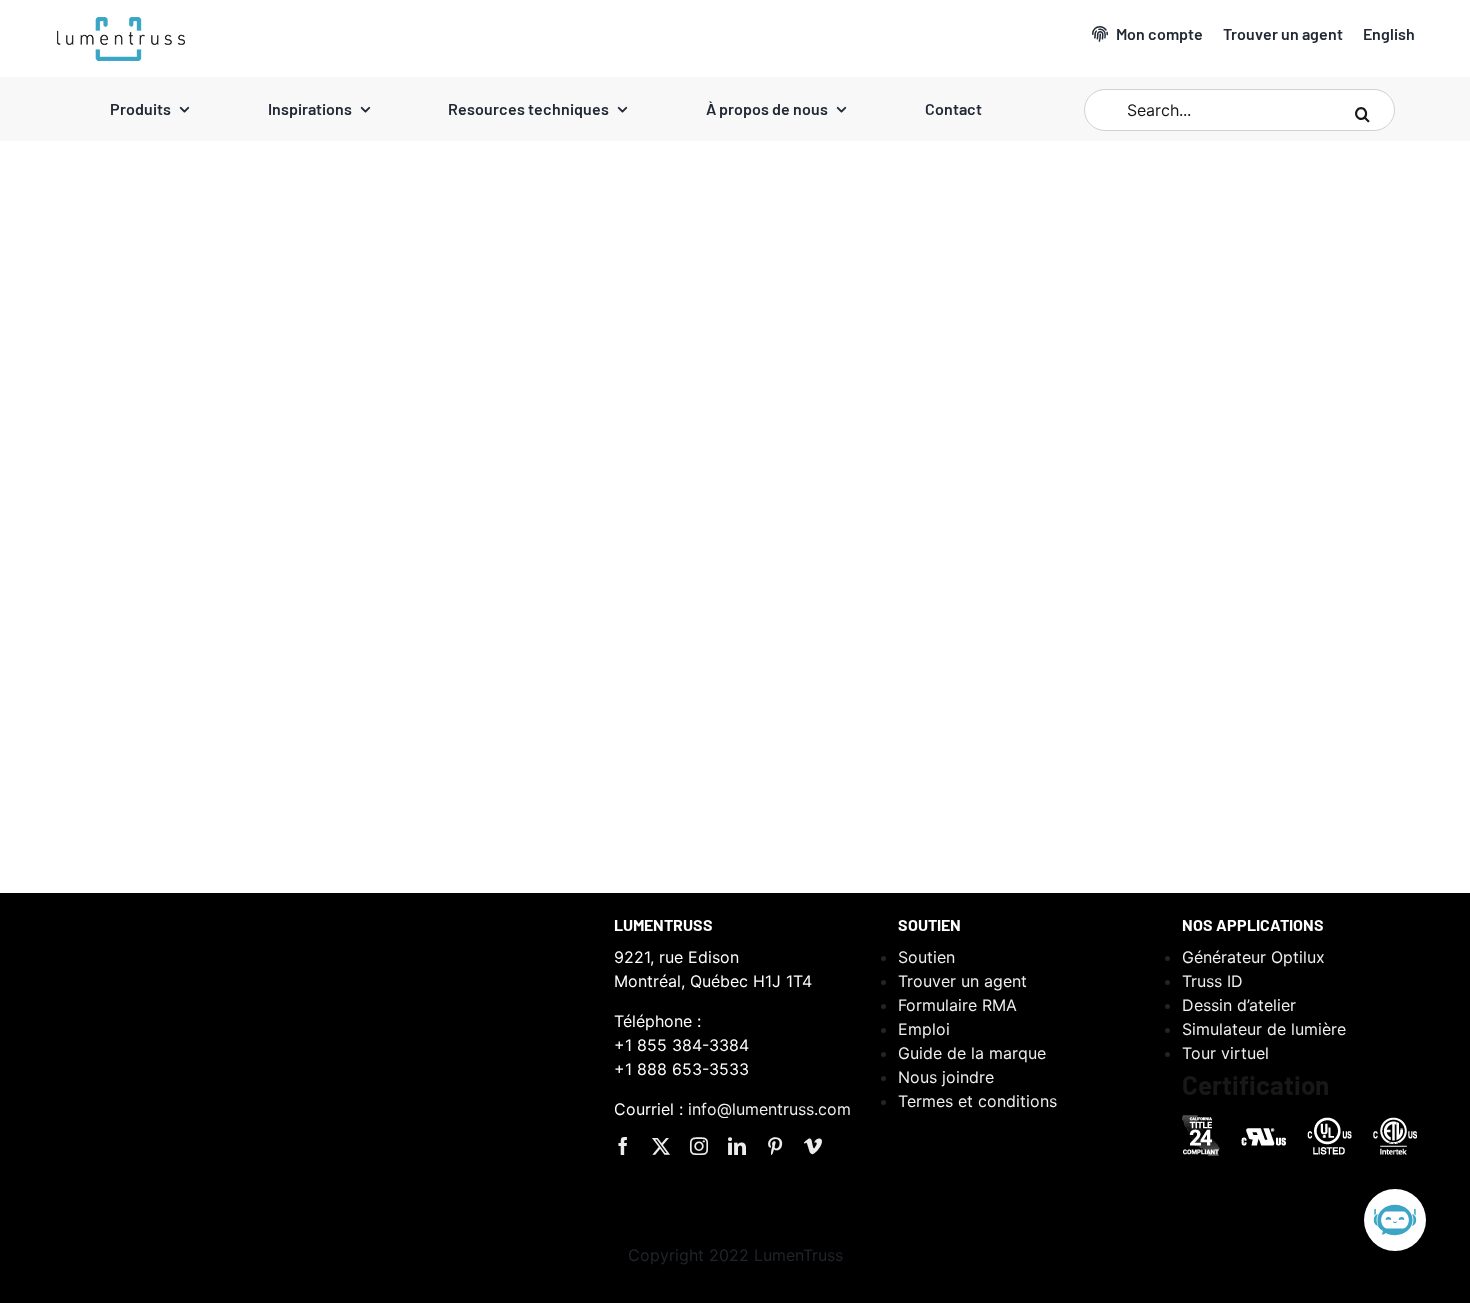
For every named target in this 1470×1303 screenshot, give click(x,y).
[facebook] (623, 1146)
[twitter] (661, 1146)
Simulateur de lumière (1264, 1029)
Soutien (926, 957)
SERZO (139, 689)
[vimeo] (813, 1146)
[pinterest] (775, 1146)
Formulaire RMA (957, 1005)
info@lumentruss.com (769, 1109)
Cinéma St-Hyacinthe (121, 659)
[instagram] (699, 1146)
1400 (525, 692)
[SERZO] (225, 395)
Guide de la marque (972, 1053)
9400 (94, 689)
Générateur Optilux (1253, 957)
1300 (15, 689)
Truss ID (1212, 981)
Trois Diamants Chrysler (646, 662)
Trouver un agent (962, 981)
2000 (54, 689)
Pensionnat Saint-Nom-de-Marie (1206, 662)
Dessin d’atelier (1239, 1005)
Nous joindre (946, 1077)
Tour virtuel (1225, 1053)
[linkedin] (737, 1146)
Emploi (924, 1029)
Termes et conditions (977, 1101)
